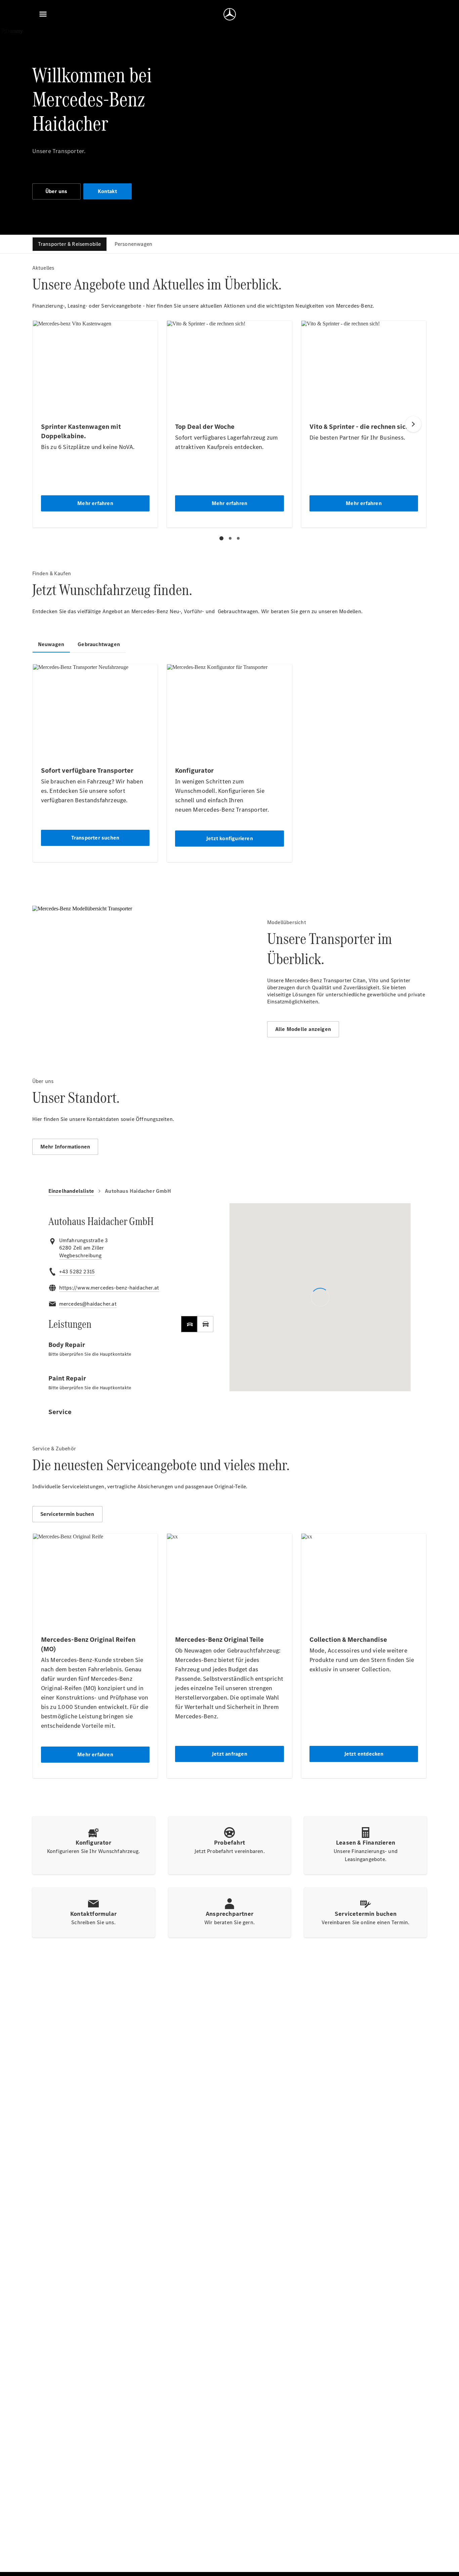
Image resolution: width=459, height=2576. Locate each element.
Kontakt (107, 191)
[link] (80, 1256)
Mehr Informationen (65, 1147)
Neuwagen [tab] (51, 644)
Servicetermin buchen (67, 1514)
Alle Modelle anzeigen (303, 1029)
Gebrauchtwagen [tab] (99, 644)
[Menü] (43, 14)
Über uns (56, 191)
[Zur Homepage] (230, 14)
